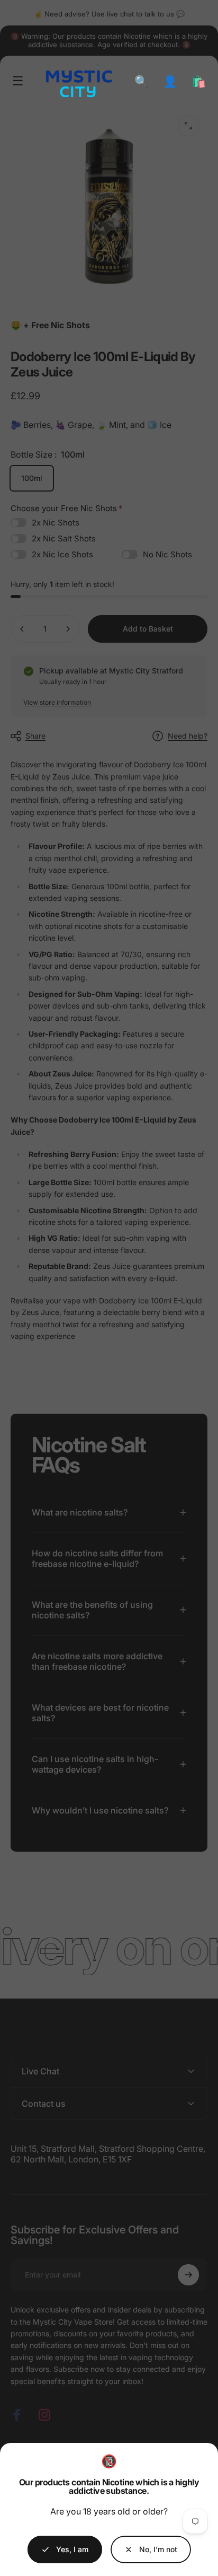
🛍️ (199, 81)
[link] (151, 2549)
